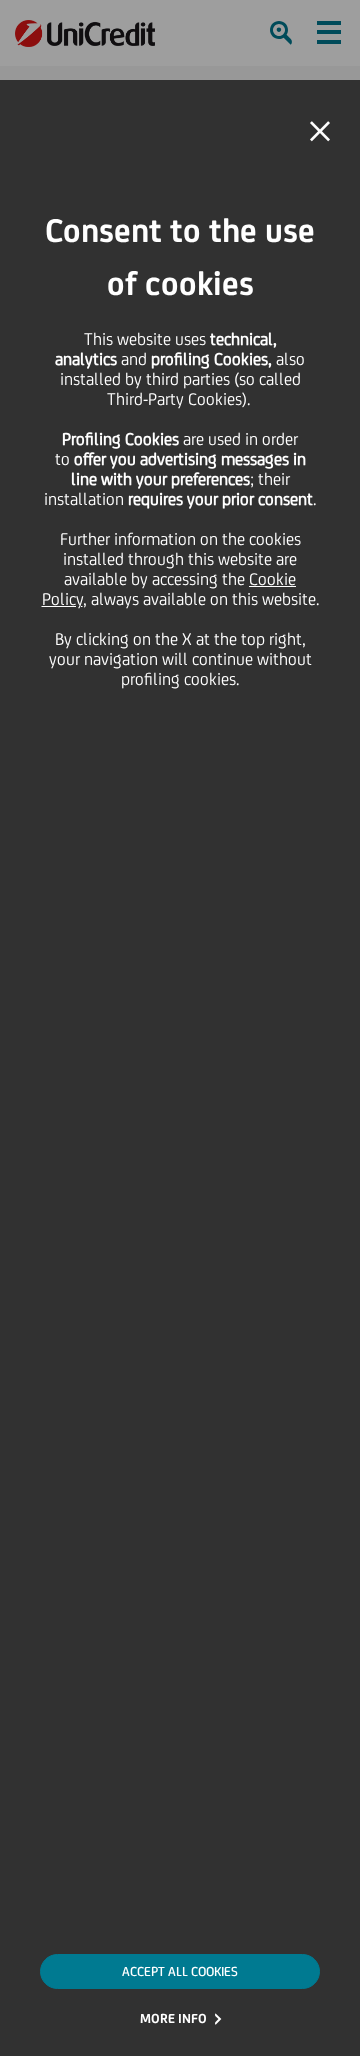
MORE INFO (173, 2018)
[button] (320, 132)
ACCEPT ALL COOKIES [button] (180, 1971)
